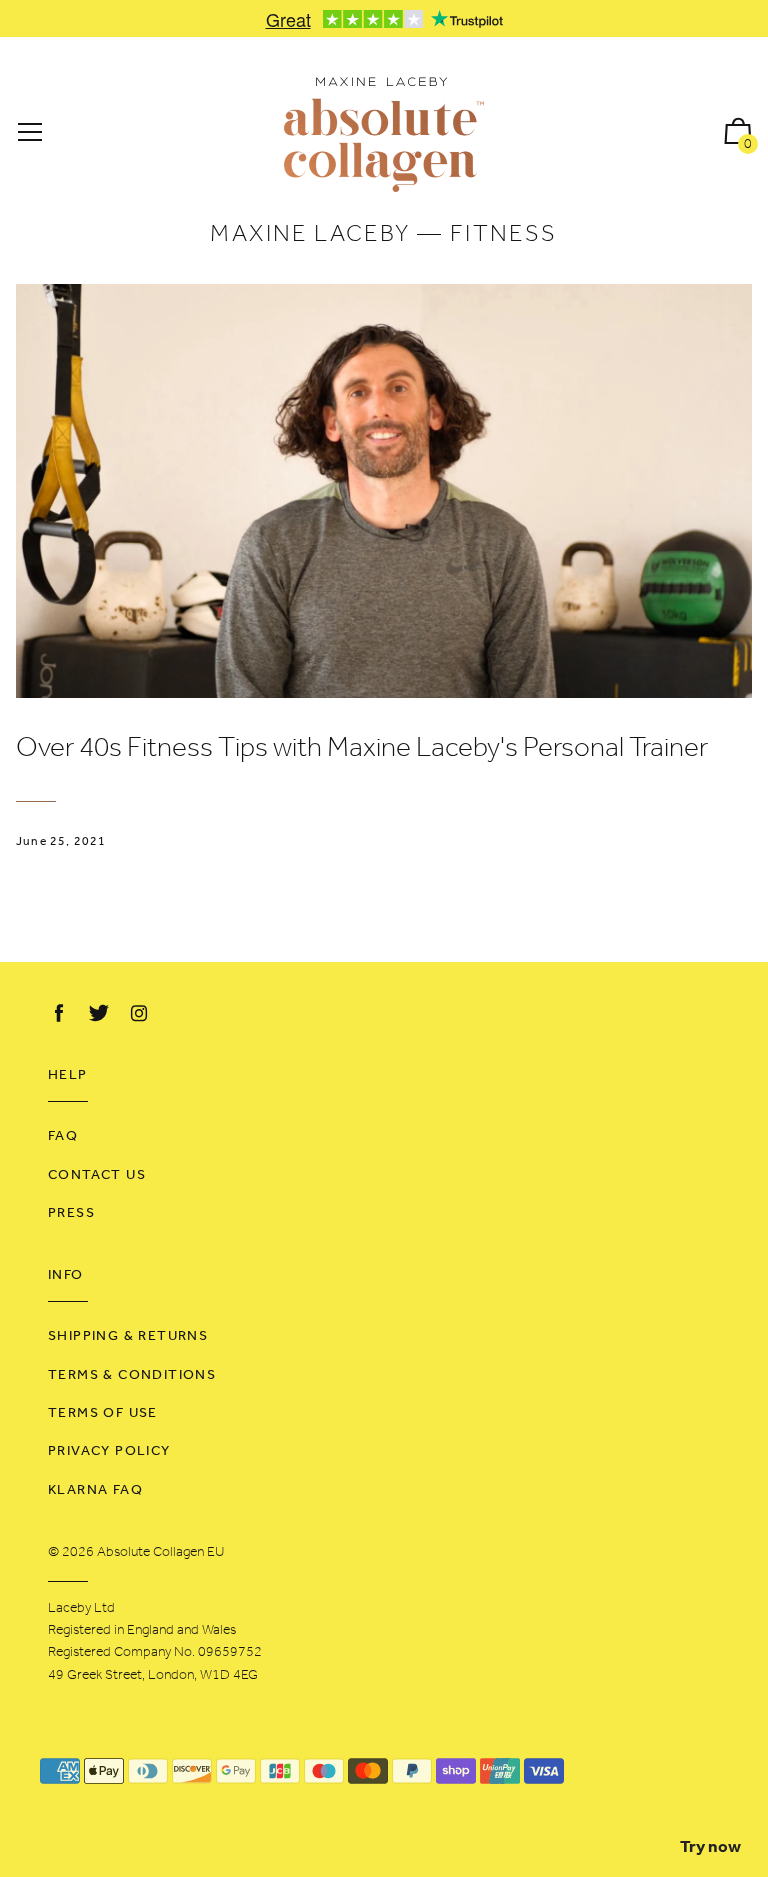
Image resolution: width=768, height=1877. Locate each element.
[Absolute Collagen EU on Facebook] (59, 1014)
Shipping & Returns (128, 1336)
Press (71, 1213)
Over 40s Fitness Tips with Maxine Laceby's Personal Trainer (362, 749)
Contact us (97, 1175)
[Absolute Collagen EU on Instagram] (139, 1014)
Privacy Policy (109, 1451)
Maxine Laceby (310, 235)
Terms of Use (103, 1413)
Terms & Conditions (132, 1375)
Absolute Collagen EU (160, 1552)
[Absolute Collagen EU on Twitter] (99, 1014)
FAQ (63, 1136)
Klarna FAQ (95, 1490)
